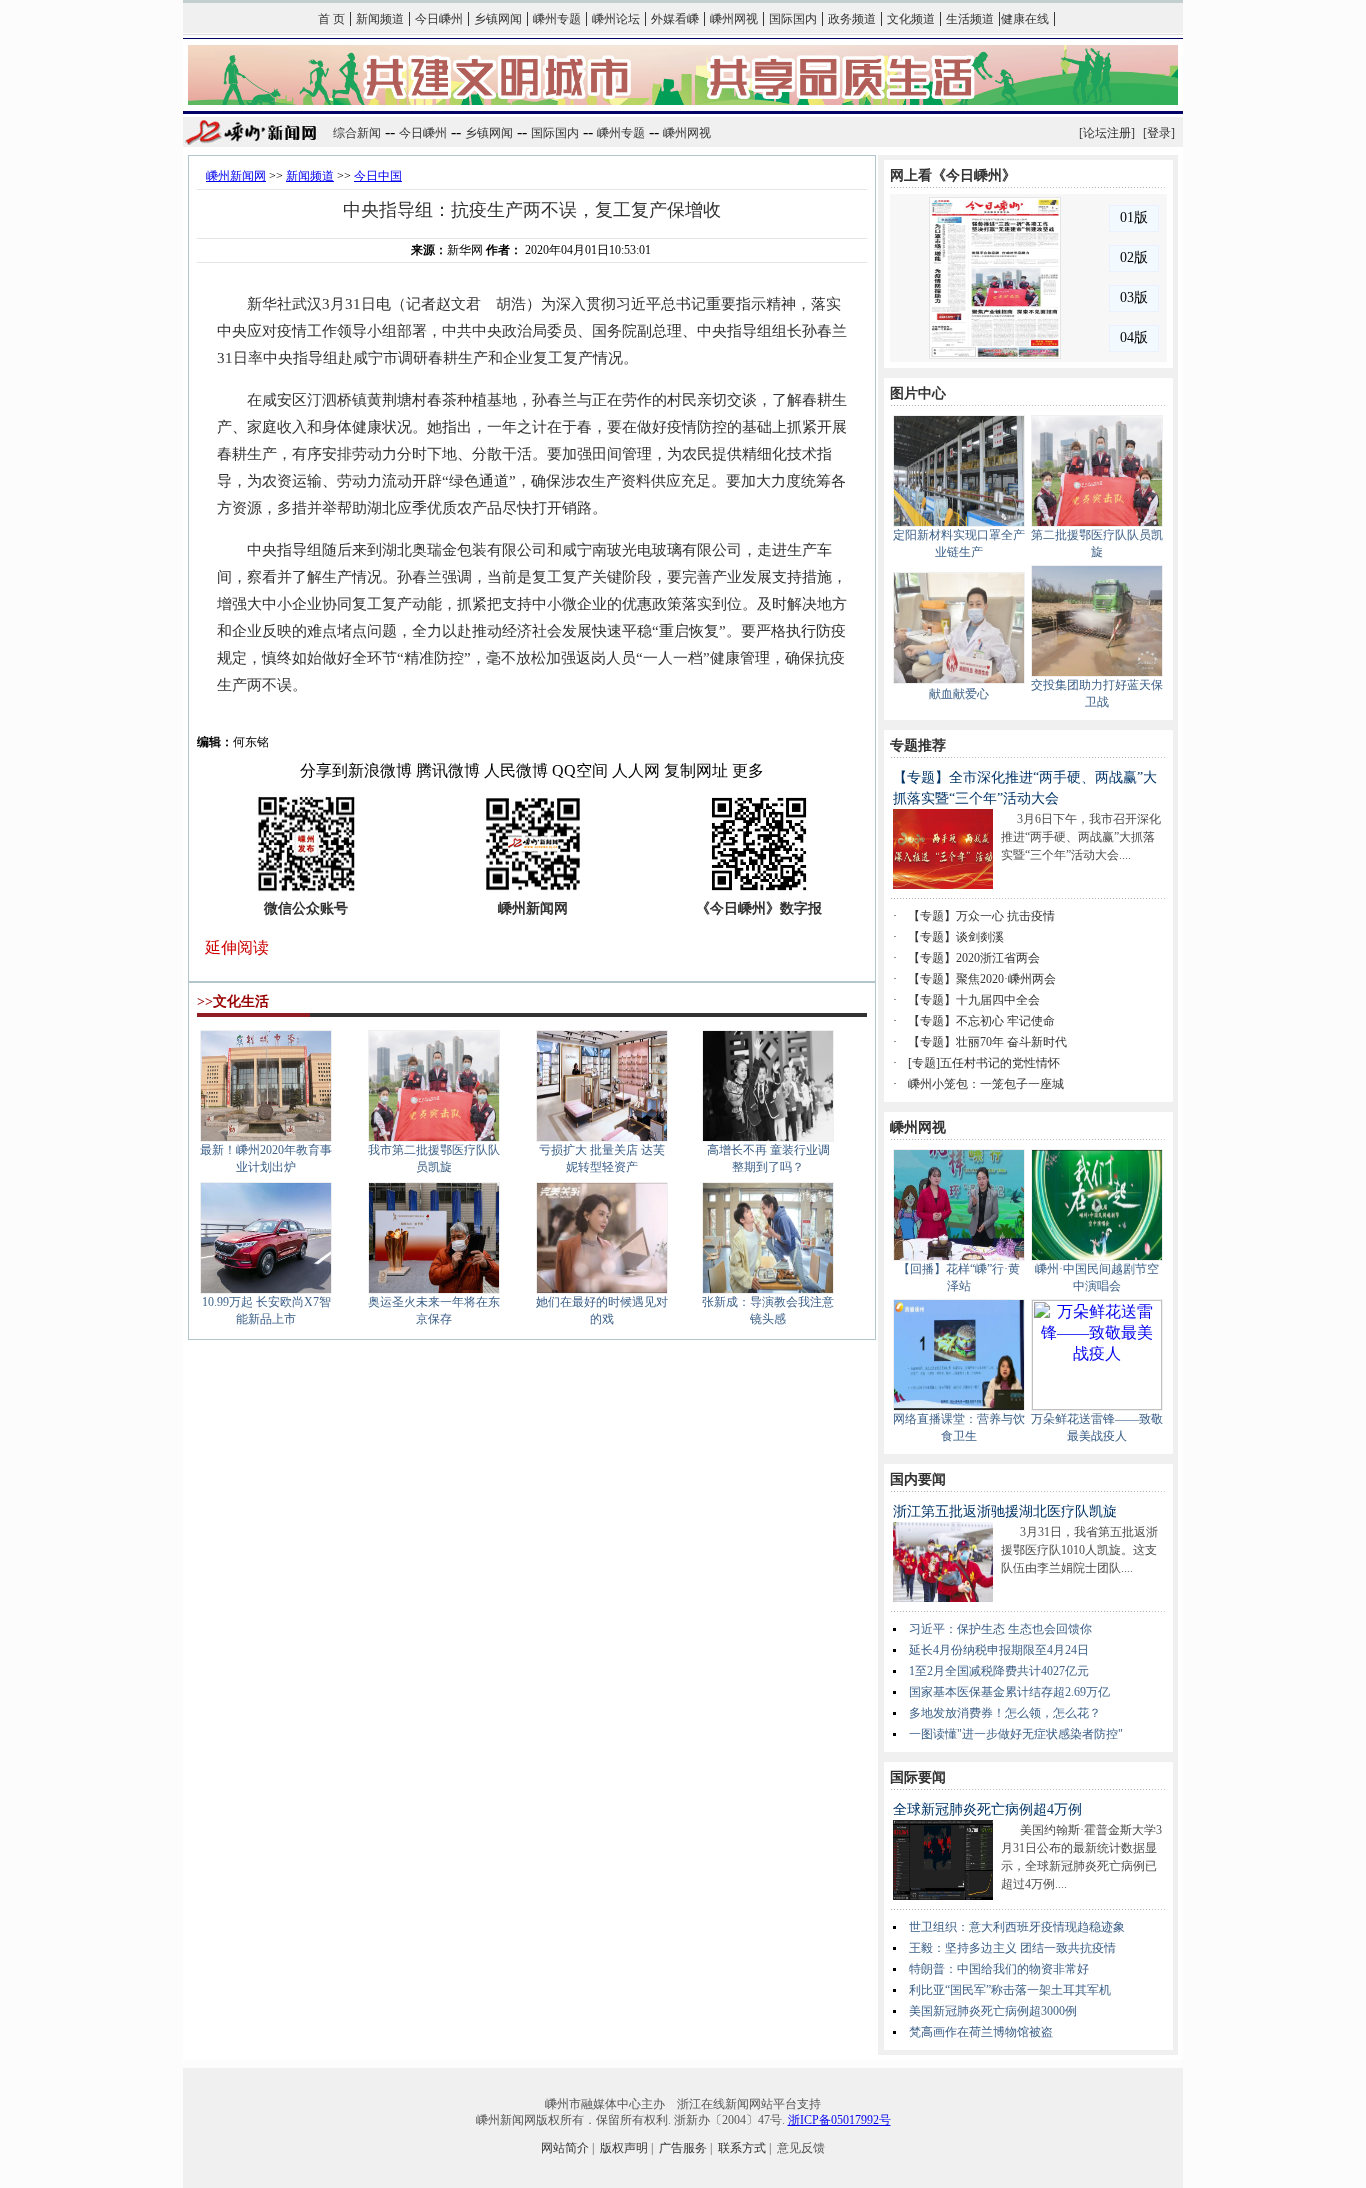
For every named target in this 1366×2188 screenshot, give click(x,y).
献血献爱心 (959, 694)
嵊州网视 (734, 19)
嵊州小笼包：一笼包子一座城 (986, 1084)
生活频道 (970, 19)
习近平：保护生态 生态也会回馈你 (1000, 1629)
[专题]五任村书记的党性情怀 (984, 1063)
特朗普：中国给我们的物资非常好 (999, 1969)
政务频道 (852, 19)
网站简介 (565, 2148)
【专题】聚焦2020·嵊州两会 (982, 979)
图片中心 (918, 393)
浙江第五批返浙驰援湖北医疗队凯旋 (1005, 1511)
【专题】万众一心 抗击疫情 (981, 916)
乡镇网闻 (498, 19)
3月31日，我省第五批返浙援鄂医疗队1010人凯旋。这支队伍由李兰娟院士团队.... (1079, 1550)
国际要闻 (918, 1777)
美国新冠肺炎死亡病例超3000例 (993, 2011)
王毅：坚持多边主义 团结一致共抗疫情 (1012, 1948)
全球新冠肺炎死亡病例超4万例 (987, 1809)
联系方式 (742, 2148)
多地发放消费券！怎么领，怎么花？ (1005, 1713)
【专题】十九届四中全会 (974, 1000)
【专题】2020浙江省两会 (974, 958)
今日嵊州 (439, 19)
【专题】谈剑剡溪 (956, 937)
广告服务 (683, 2148)
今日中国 (378, 176)
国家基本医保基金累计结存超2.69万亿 (1009, 1692)
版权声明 (624, 2148)
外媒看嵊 (675, 19)
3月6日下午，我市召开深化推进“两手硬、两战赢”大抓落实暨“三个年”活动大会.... (1081, 837)
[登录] (1159, 133)
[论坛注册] (1107, 133)
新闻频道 (380, 19)
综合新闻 (357, 133)
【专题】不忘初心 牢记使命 (981, 1021)
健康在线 (1025, 19)
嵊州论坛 (616, 19)
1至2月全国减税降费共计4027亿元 (999, 1671)
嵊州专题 (557, 19)
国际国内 (793, 19)
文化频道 (911, 19)
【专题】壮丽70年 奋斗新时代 (987, 1042)
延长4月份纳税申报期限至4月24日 (999, 1650)
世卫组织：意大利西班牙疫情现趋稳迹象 (1017, 1927)
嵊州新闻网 (236, 176)
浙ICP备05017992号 (839, 2120)
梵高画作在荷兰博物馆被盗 (981, 2032)
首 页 (331, 19)
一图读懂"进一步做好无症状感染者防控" (1016, 1734)
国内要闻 (918, 1479)
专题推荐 (918, 745)
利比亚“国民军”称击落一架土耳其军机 (1010, 1990)
